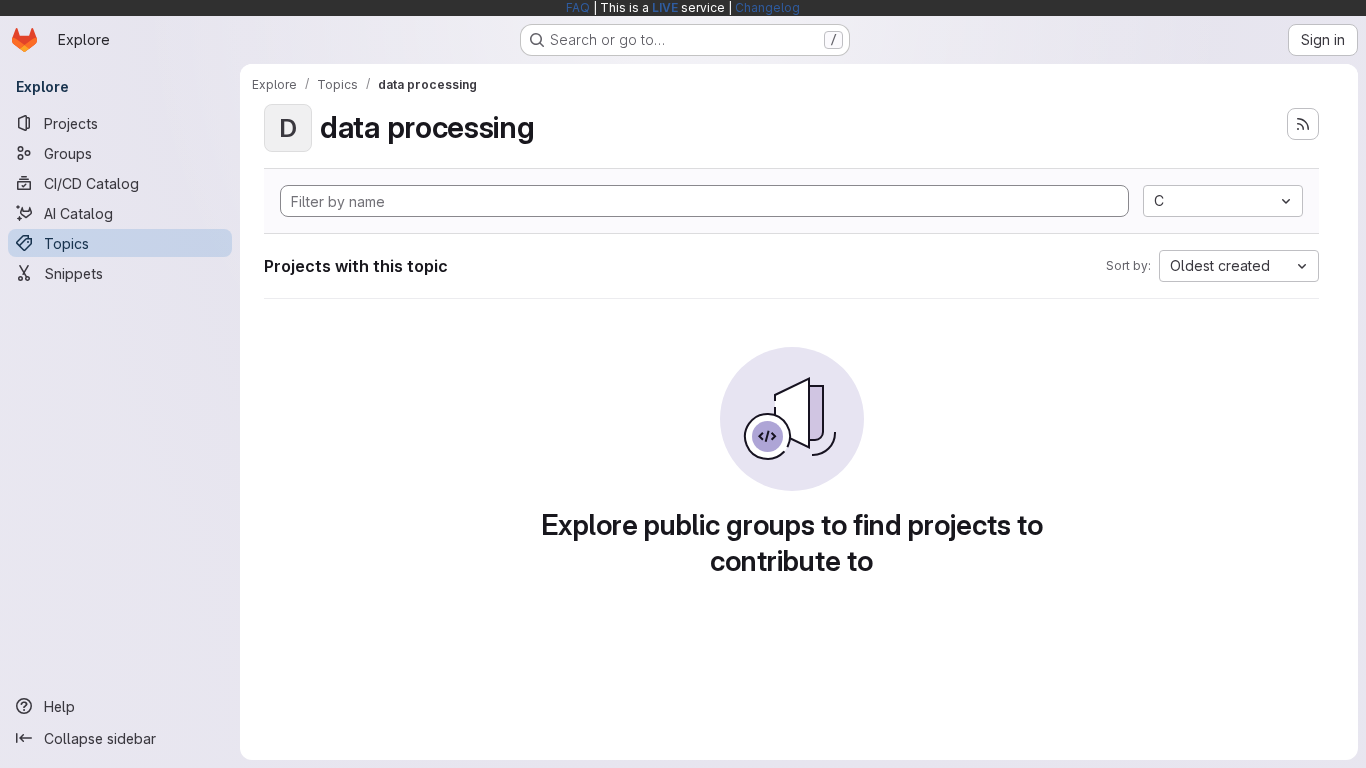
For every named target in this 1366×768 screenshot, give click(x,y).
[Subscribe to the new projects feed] (1303, 124)
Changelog (767, 7)
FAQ (578, 7)
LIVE (665, 7)
